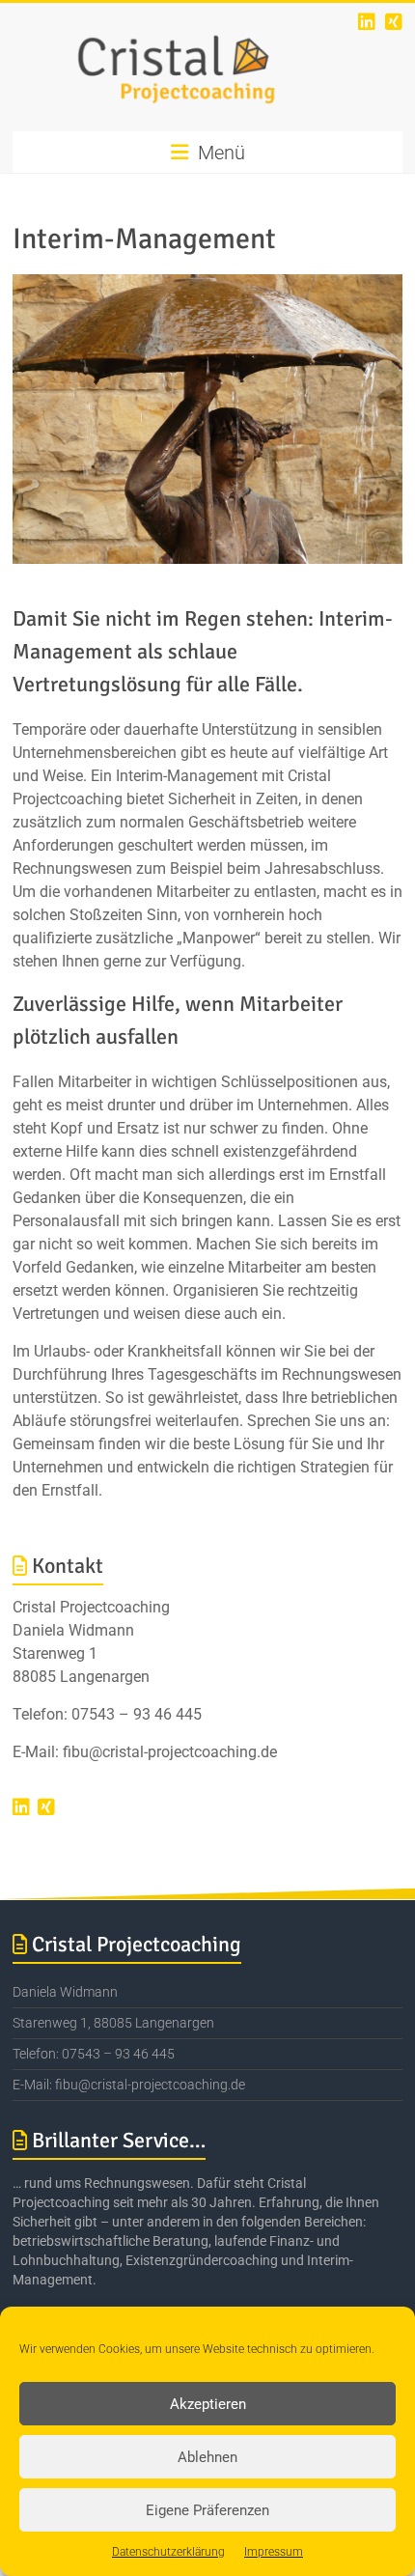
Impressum (274, 2552)
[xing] (394, 22)
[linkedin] (367, 22)
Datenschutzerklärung (168, 2552)
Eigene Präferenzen (207, 2510)
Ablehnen (207, 2457)
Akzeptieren (208, 2404)
